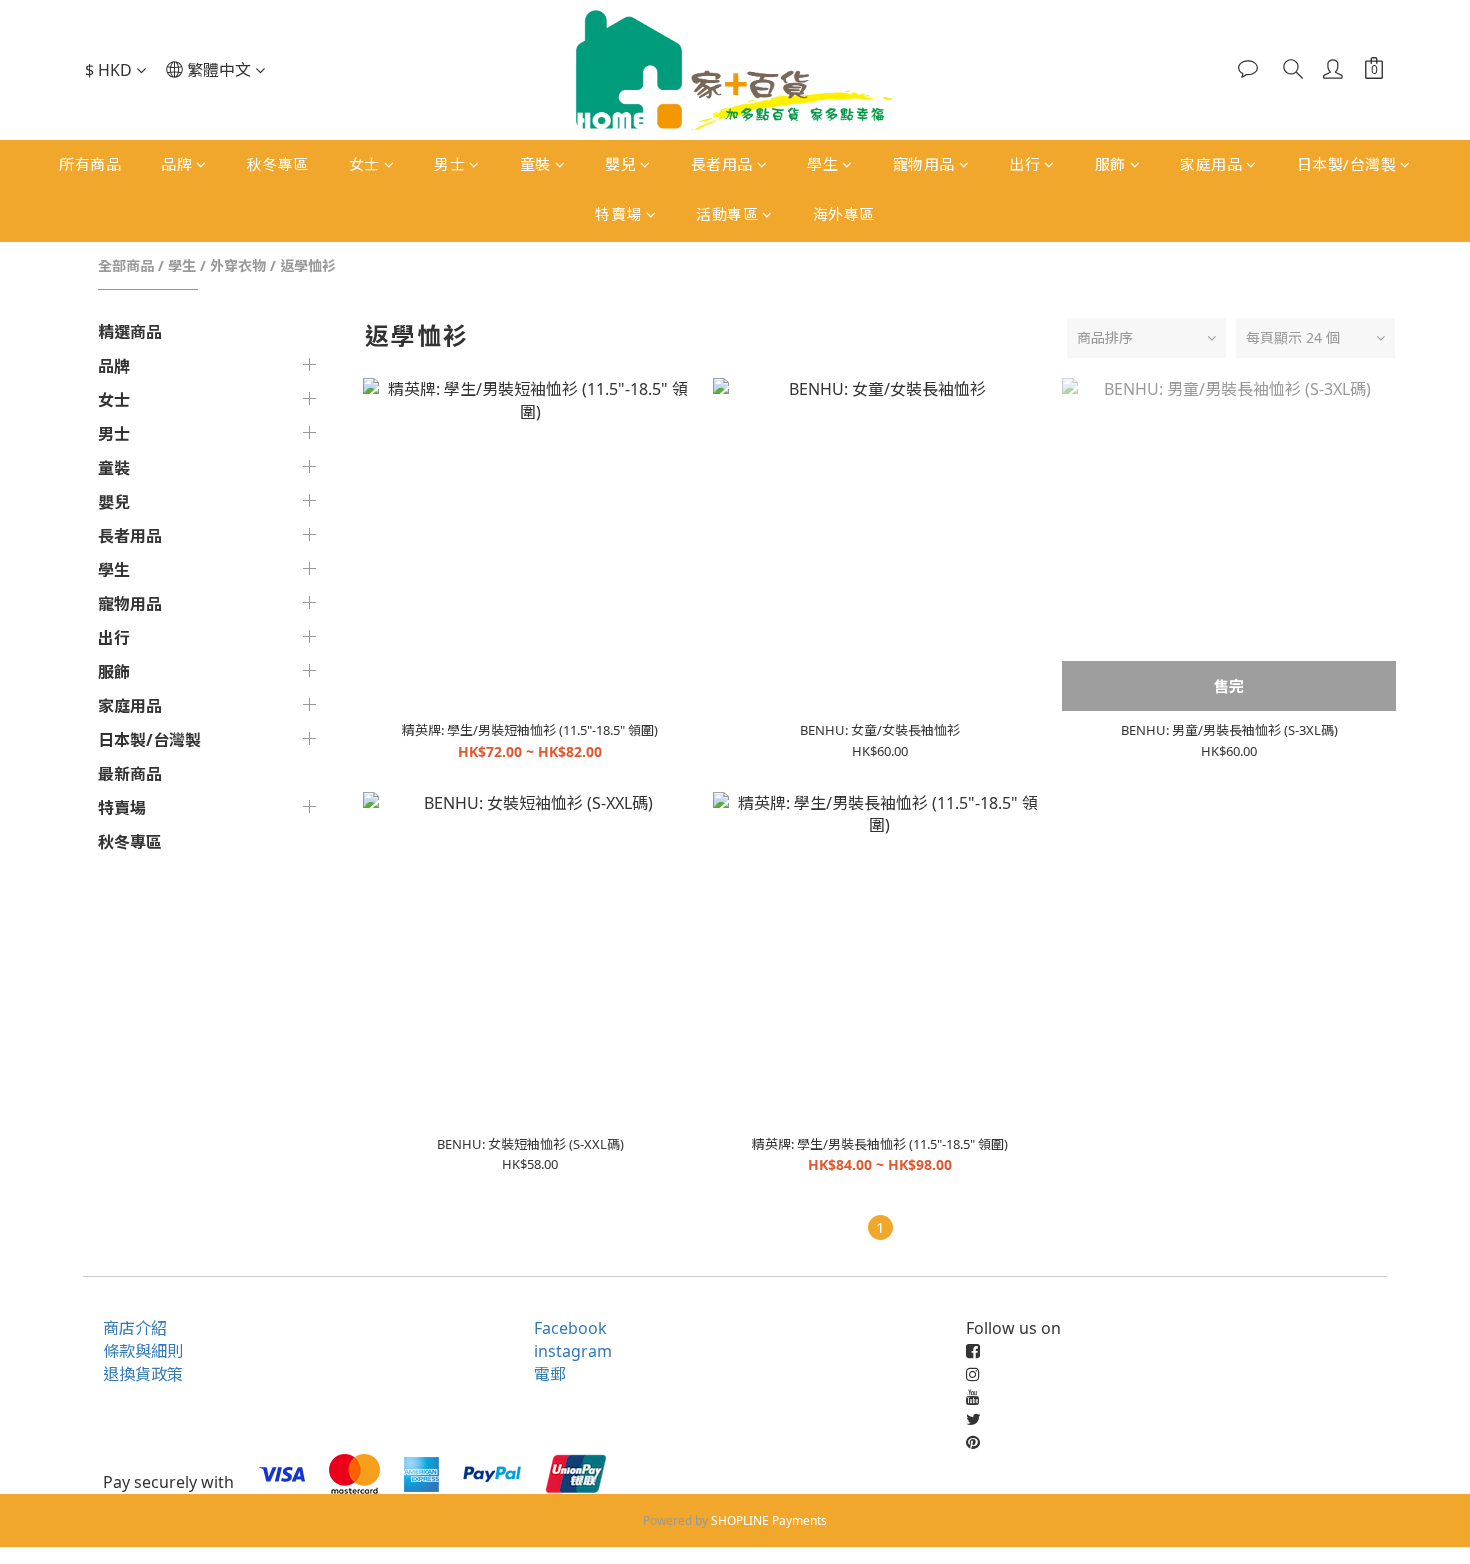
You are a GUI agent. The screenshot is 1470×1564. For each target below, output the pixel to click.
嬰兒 (620, 164)
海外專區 (844, 214)
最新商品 (130, 774)
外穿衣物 (238, 265)
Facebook (570, 1328)
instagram (573, 1351)
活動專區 (727, 214)
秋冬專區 (278, 164)
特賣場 (618, 214)
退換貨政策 (143, 1374)
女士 (364, 164)
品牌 (176, 164)
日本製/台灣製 (1347, 164)
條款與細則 (143, 1351)
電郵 (550, 1374)
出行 (1024, 164)
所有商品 (90, 164)
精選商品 (130, 332)
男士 (449, 164)
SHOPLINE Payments (769, 1520)
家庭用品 (1211, 164)
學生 (822, 164)
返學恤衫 (308, 265)
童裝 (535, 164)
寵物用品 (924, 164)
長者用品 (722, 164)
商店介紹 (135, 1328)
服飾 (1110, 164)
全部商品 (126, 265)
